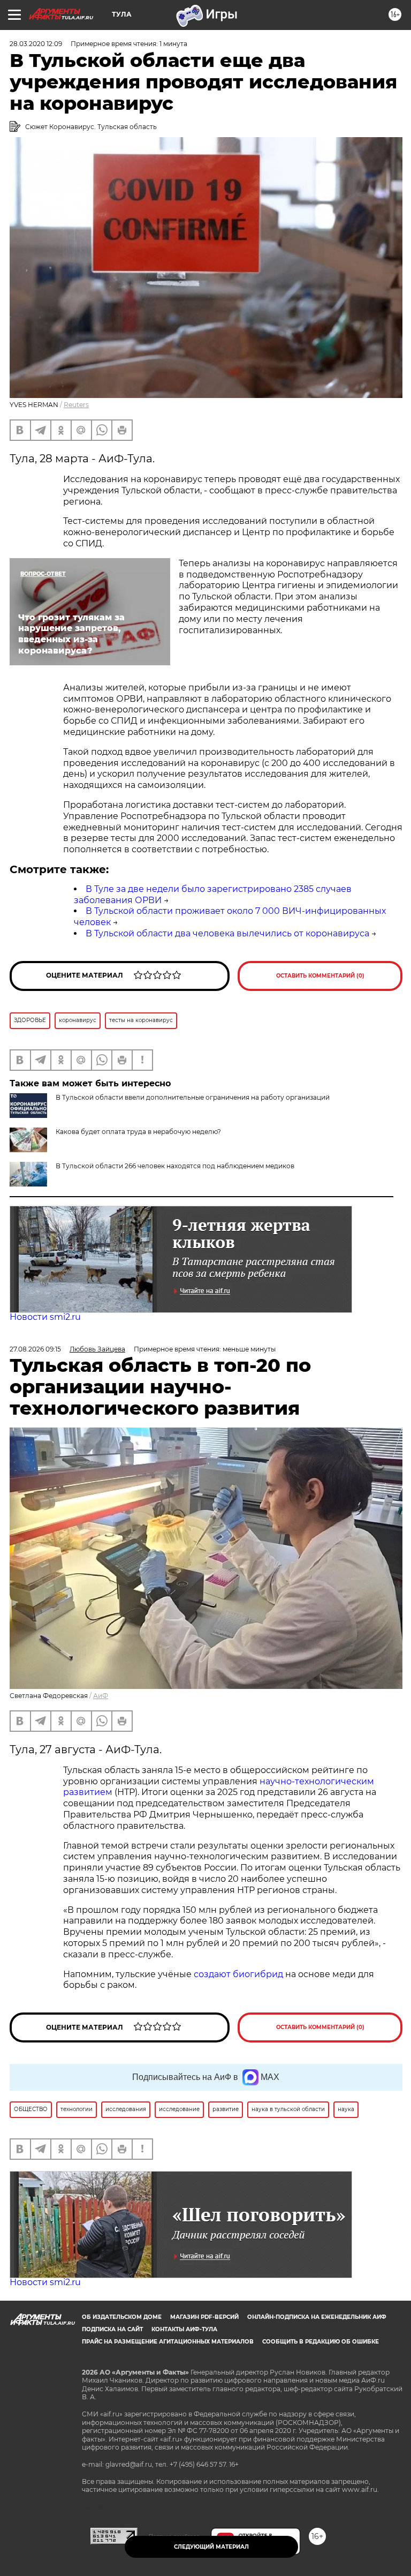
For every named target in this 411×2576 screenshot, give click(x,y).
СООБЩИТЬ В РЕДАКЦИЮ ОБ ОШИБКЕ (321, 2342)
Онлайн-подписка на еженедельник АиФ (317, 2317)
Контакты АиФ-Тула (184, 2329)
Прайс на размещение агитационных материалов (168, 2342)
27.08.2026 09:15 (35, 1349)
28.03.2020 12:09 (36, 44)
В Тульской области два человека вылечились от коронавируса (227, 933)
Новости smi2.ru (45, 1317)
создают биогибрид (238, 1974)
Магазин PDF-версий (204, 2317)
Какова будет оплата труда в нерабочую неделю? (138, 1132)
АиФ (101, 1696)
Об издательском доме (122, 2317)
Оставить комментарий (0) (320, 976)
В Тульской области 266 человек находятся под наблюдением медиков (175, 1166)
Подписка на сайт (112, 2329)
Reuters (76, 405)
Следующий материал (211, 2547)
